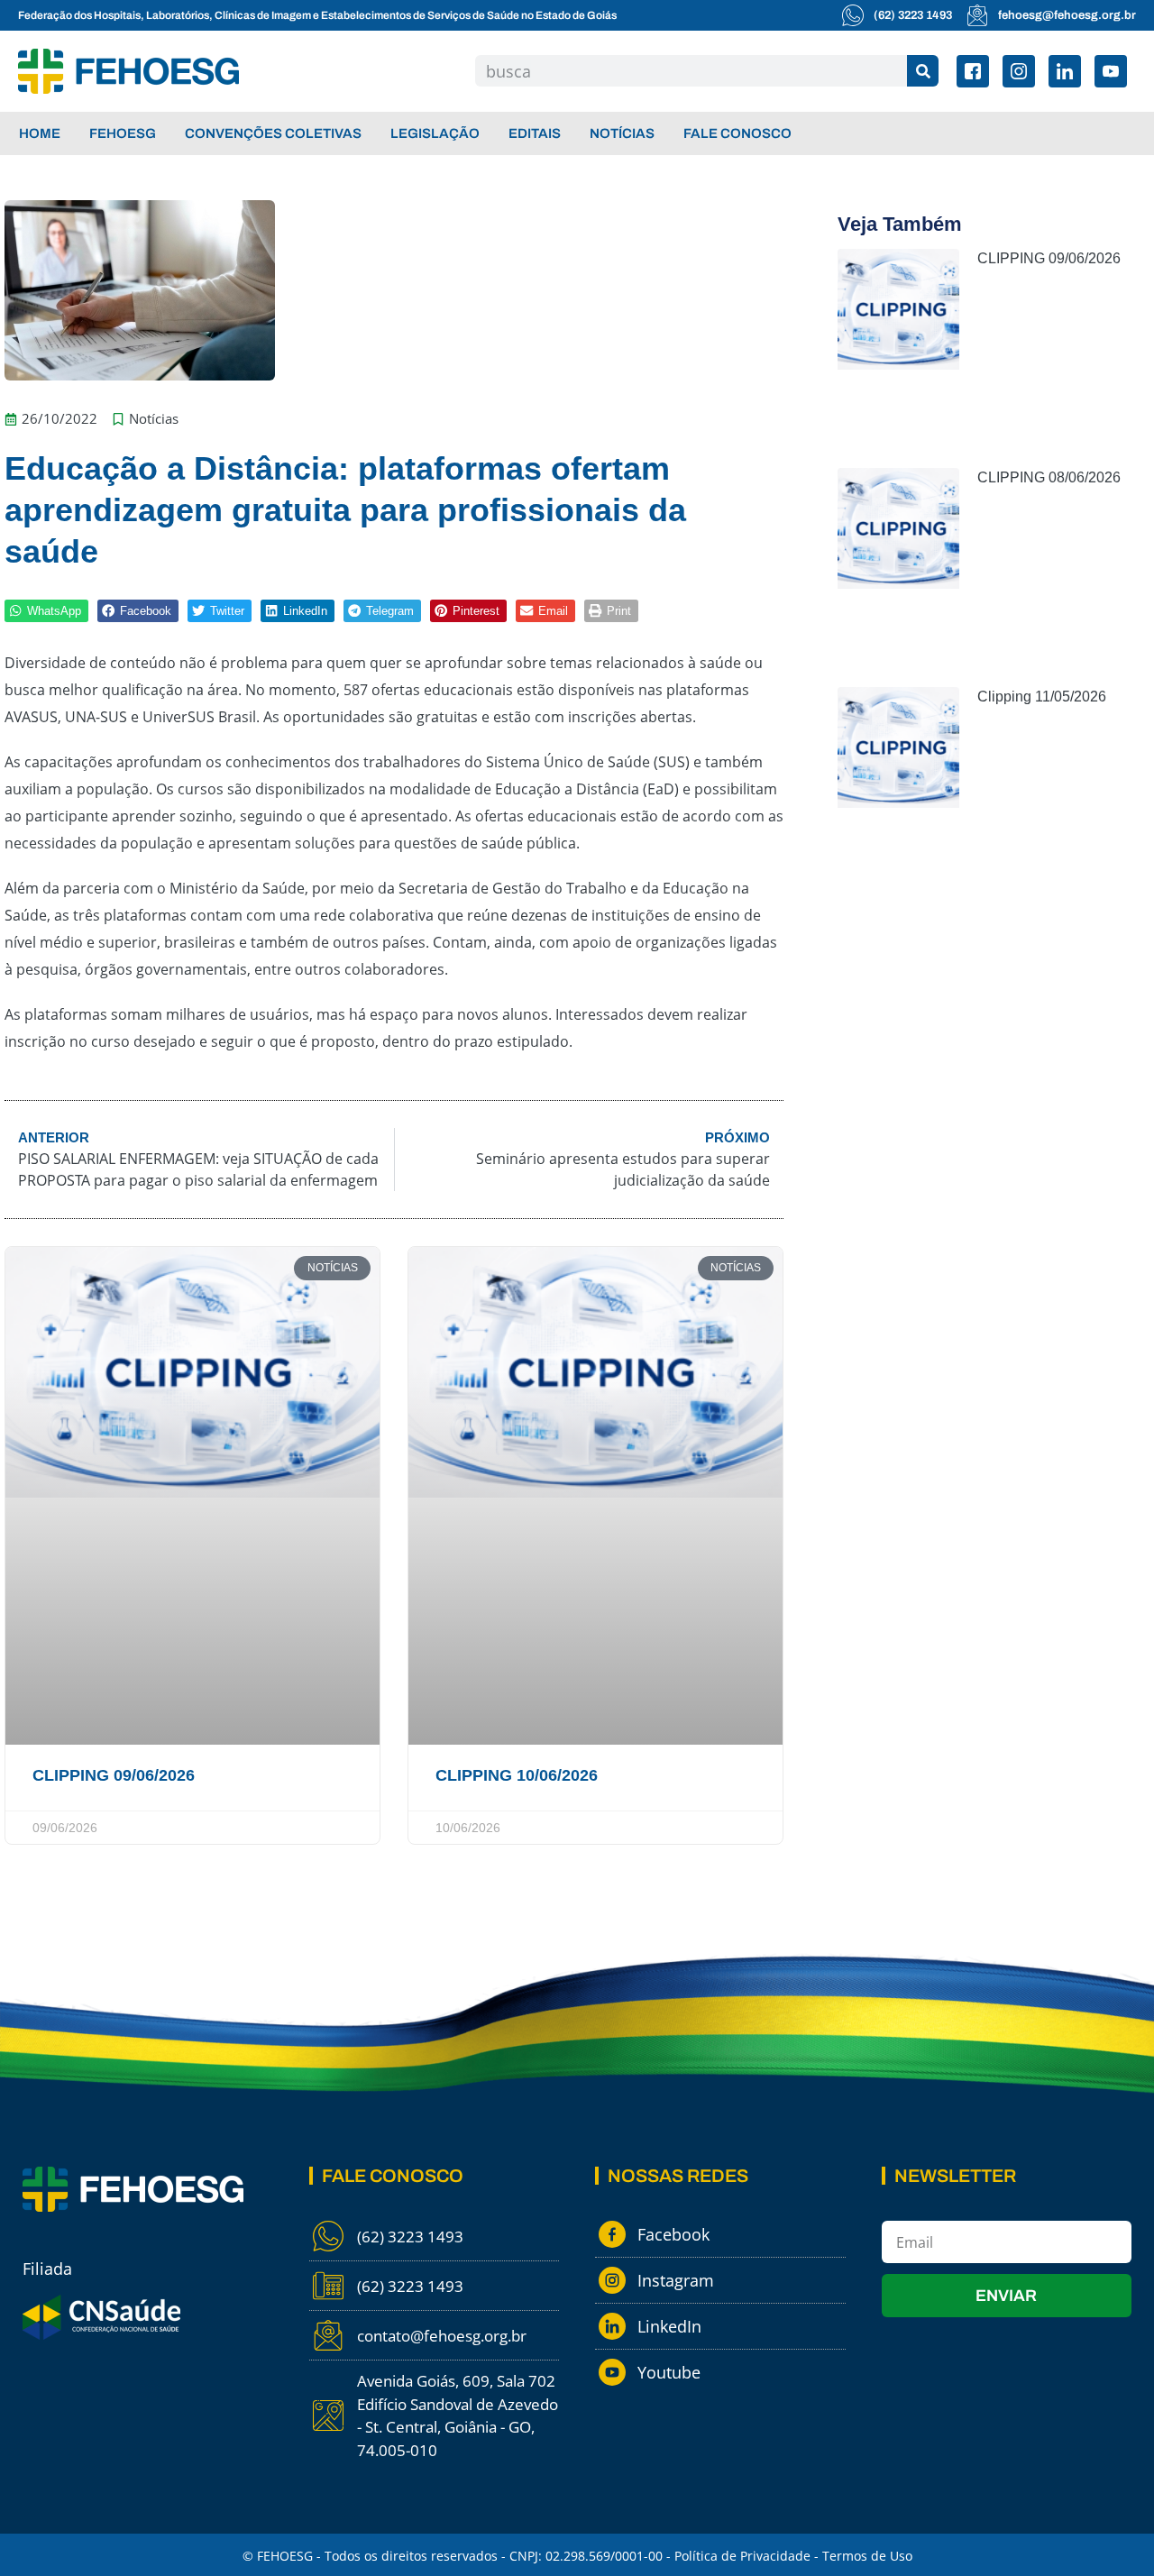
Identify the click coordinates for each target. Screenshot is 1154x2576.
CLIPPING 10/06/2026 (517, 1775)
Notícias (622, 133)
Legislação (435, 133)
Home (40, 133)
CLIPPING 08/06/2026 (1049, 477)
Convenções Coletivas (273, 133)
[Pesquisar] (923, 71)
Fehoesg (123, 133)
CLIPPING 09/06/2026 (114, 1775)
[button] (46, 611)
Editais (535, 133)
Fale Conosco (737, 133)
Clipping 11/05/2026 (1042, 697)
